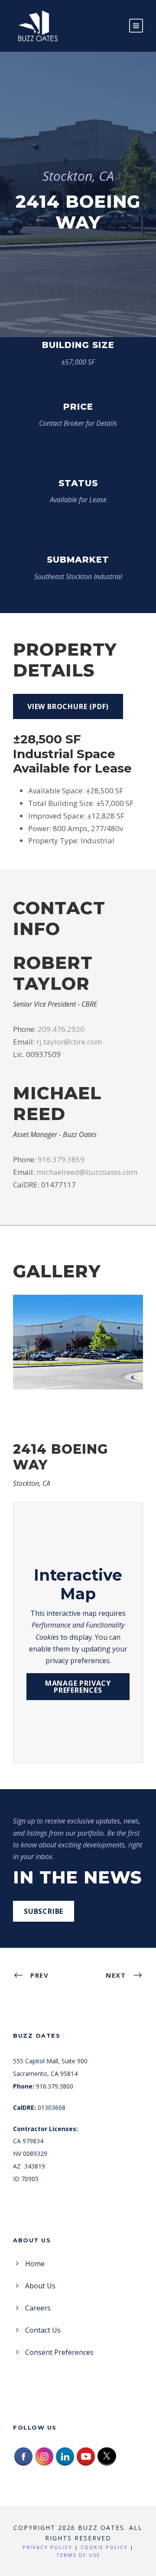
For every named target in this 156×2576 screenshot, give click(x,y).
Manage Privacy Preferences (78, 1687)
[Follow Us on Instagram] (44, 2456)
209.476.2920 (61, 1029)
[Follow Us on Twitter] (107, 2456)
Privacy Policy (47, 2547)
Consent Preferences (59, 2352)
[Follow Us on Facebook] (23, 2456)
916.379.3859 (61, 1159)
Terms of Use (78, 2555)
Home (35, 2264)
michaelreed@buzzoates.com (87, 1172)
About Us (40, 2286)
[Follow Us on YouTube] (86, 2456)
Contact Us (43, 2330)
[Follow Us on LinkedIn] (65, 2456)
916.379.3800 (55, 2086)
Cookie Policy (104, 2547)
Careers (38, 2308)
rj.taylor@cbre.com (69, 1042)
